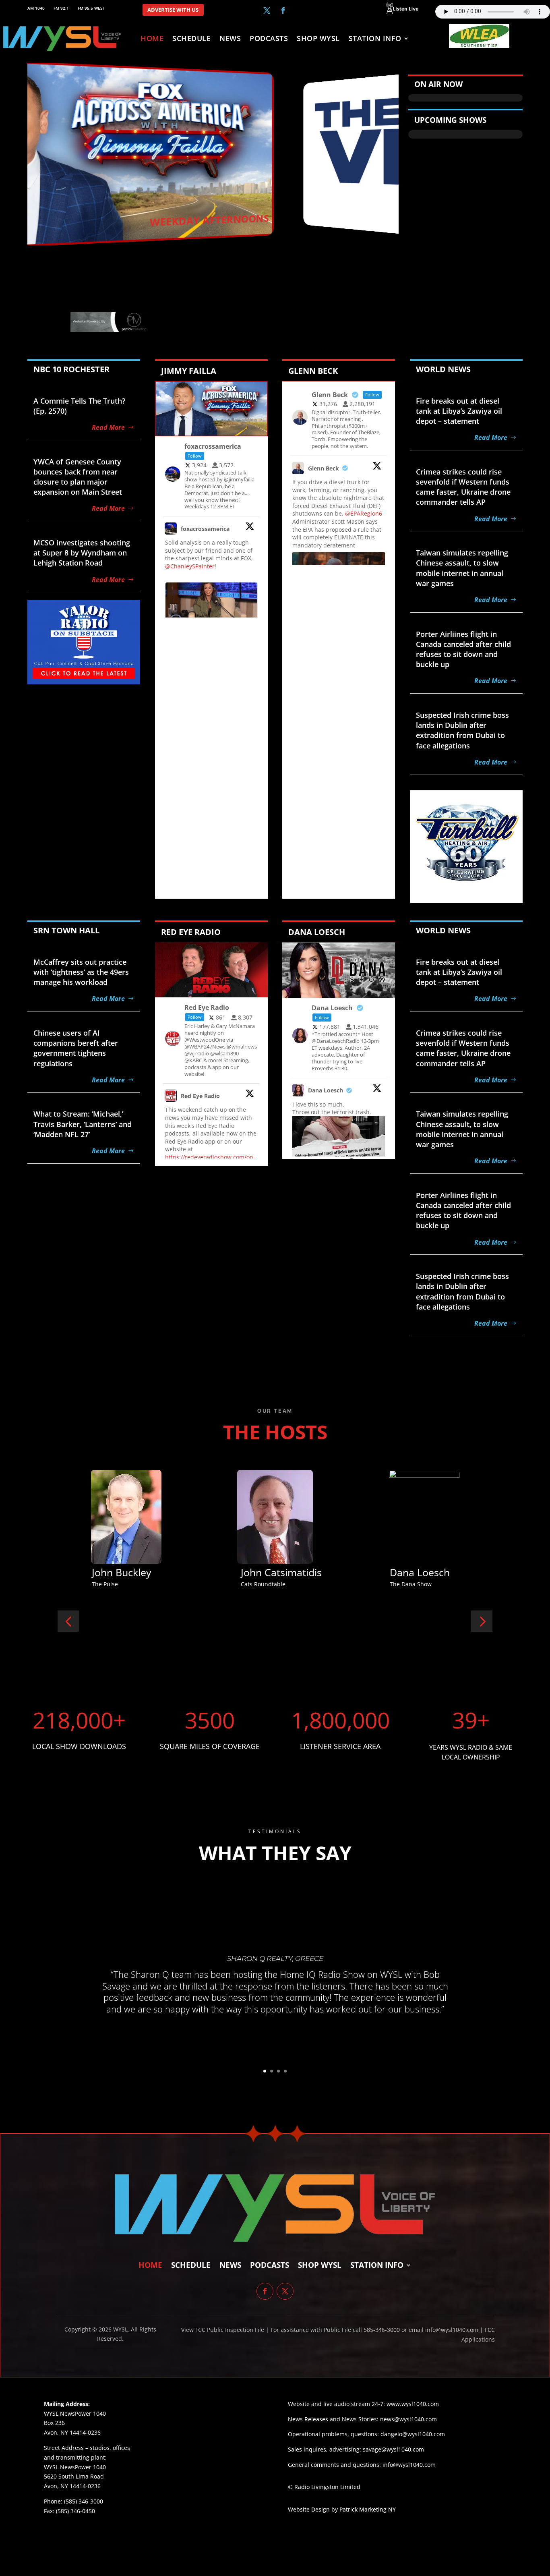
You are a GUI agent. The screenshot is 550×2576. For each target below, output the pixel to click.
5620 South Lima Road (74, 2476)
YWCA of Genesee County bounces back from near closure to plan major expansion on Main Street (78, 477)
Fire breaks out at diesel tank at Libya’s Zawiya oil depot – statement (459, 411)
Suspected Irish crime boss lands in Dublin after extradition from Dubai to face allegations (462, 730)
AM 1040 (36, 8)
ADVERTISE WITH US (173, 10)
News (230, 39)
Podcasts (269, 39)
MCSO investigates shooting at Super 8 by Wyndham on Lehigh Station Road (82, 553)
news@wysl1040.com (408, 2419)
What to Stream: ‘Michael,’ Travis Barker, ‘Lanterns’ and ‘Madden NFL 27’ (83, 1124)
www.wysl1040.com (413, 2404)
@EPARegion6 (364, 513)
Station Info (375, 39)
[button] (68, 1621)
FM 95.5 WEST (91, 8)
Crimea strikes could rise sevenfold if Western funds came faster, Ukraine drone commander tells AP (463, 487)
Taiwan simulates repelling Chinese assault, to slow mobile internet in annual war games (462, 568)
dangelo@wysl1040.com (413, 2434)
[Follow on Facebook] (283, 10)
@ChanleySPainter (190, 566)
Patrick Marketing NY (368, 2509)
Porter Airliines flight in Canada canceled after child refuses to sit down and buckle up (463, 649)
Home (152, 39)
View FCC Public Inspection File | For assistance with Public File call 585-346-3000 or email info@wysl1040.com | (333, 2330)
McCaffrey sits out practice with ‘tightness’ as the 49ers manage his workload (81, 972)
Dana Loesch (326, 1090)
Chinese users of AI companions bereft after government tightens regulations (76, 1048)
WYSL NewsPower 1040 (75, 2467)
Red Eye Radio (200, 1096)
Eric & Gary (278, 1572)
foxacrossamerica (205, 529)
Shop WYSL (318, 39)
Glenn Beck (324, 468)
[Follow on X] (267, 10)
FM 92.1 (61, 8)
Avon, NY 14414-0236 (72, 2486)
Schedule (191, 39)
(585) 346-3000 (84, 2501)
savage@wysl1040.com (393, 2449)
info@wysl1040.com (409, 2465)
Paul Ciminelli (432, 1572)
